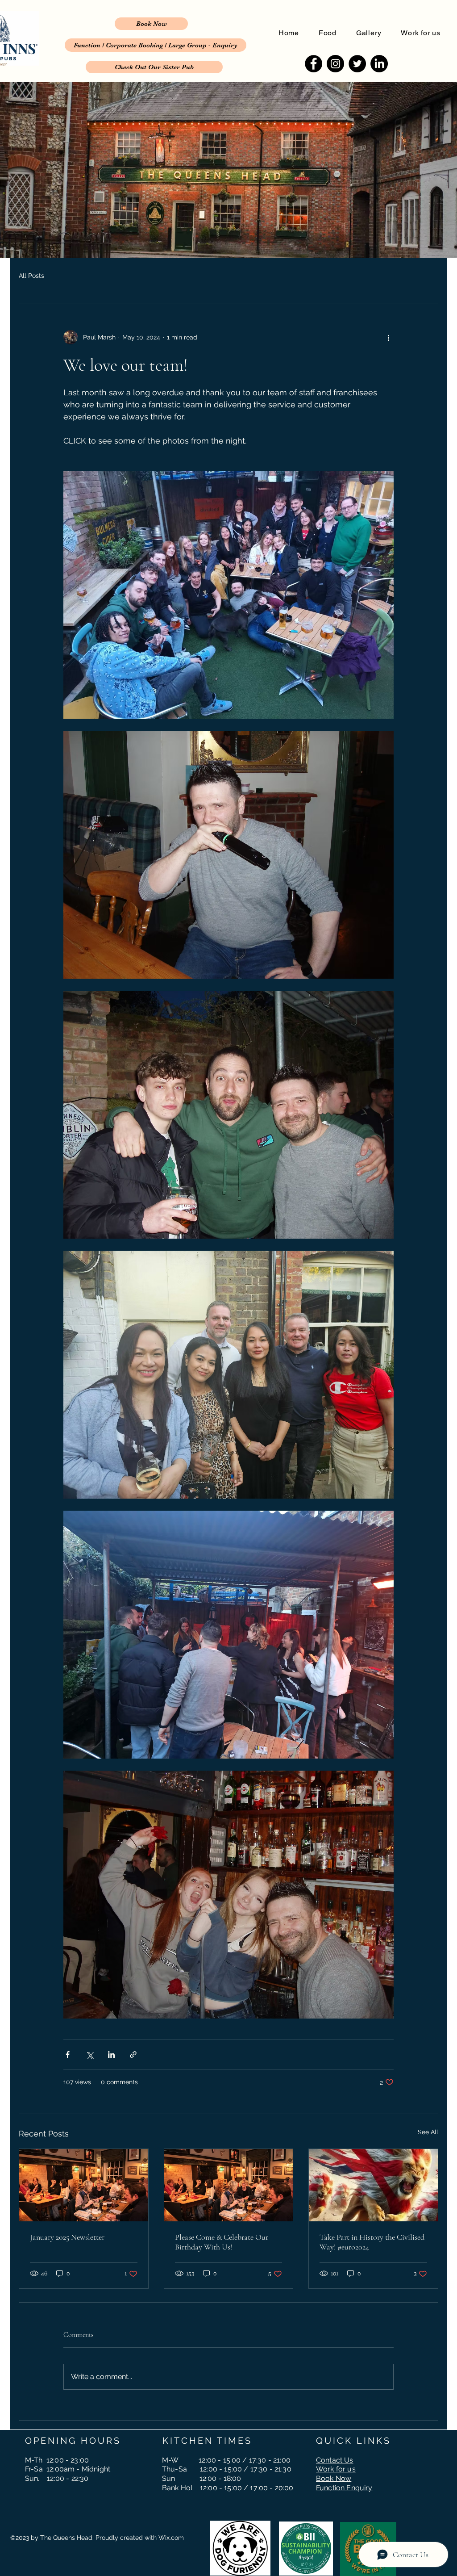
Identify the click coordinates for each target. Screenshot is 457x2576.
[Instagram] (335, 64)
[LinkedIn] (379, 64)
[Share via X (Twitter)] (89, 2055)
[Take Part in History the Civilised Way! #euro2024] (373, 2185)
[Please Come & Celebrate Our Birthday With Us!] (229, 2185)
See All (428, 2132)
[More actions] (388, 337)
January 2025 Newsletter (67, 2237)
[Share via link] (133, 2055)
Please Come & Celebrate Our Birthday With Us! (222, 2242)
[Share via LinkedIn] (111, 2055)
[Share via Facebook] (68, 2055)
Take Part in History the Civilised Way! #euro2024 (372, 2242)
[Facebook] (314, 64)
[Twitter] (357, 64)
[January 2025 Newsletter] (84, 2185)
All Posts (31, 276)
